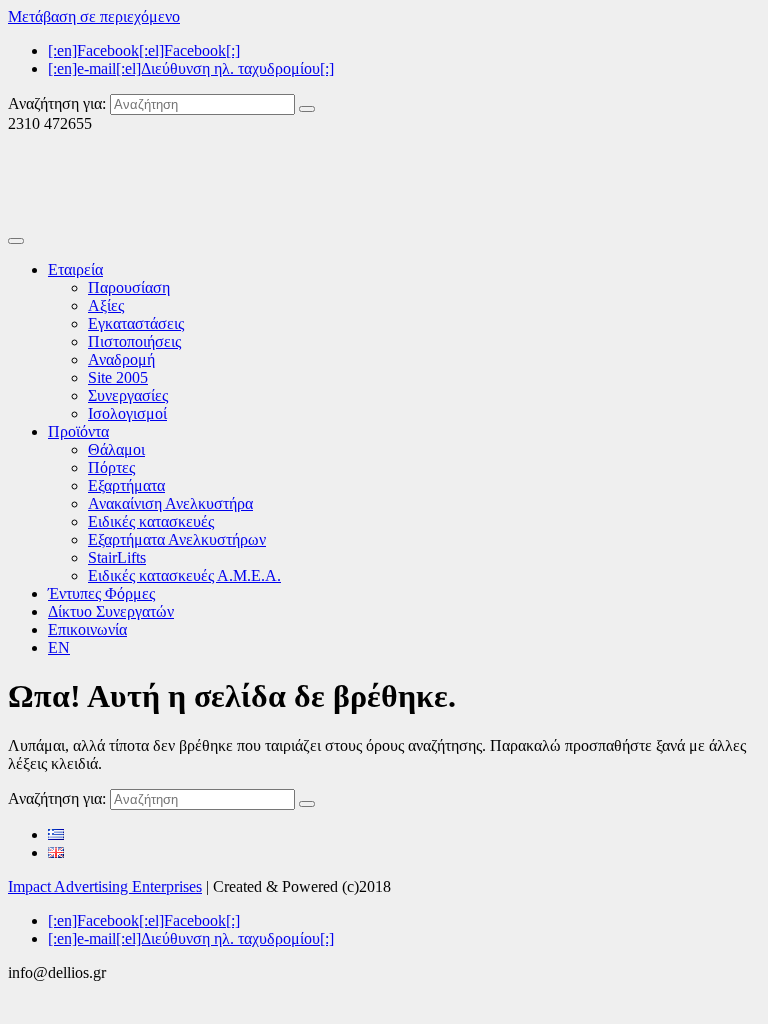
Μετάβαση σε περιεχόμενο (94, 16)
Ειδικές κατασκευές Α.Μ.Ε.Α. (184, 575)
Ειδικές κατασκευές (151, 521)
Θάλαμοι (116, 449)
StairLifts (117, 557)
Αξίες (106, 305)
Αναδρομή (121, 359)
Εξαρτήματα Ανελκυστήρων (177, 539)
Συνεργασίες (128, 395)
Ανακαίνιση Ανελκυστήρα (170, 503)
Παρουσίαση (129, 287)
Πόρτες (111, 467)
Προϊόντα (78, 431)
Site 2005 (118, 377)
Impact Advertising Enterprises (105, 886)
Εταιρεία (75, 269)
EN (59, 647)
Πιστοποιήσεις (134, 341)
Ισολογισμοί (127, 413)
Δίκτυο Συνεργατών (111, 611)
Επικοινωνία (87, 629)
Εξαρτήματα (126, 485)
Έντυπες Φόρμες (101, 593)
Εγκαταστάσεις (136, 323)
